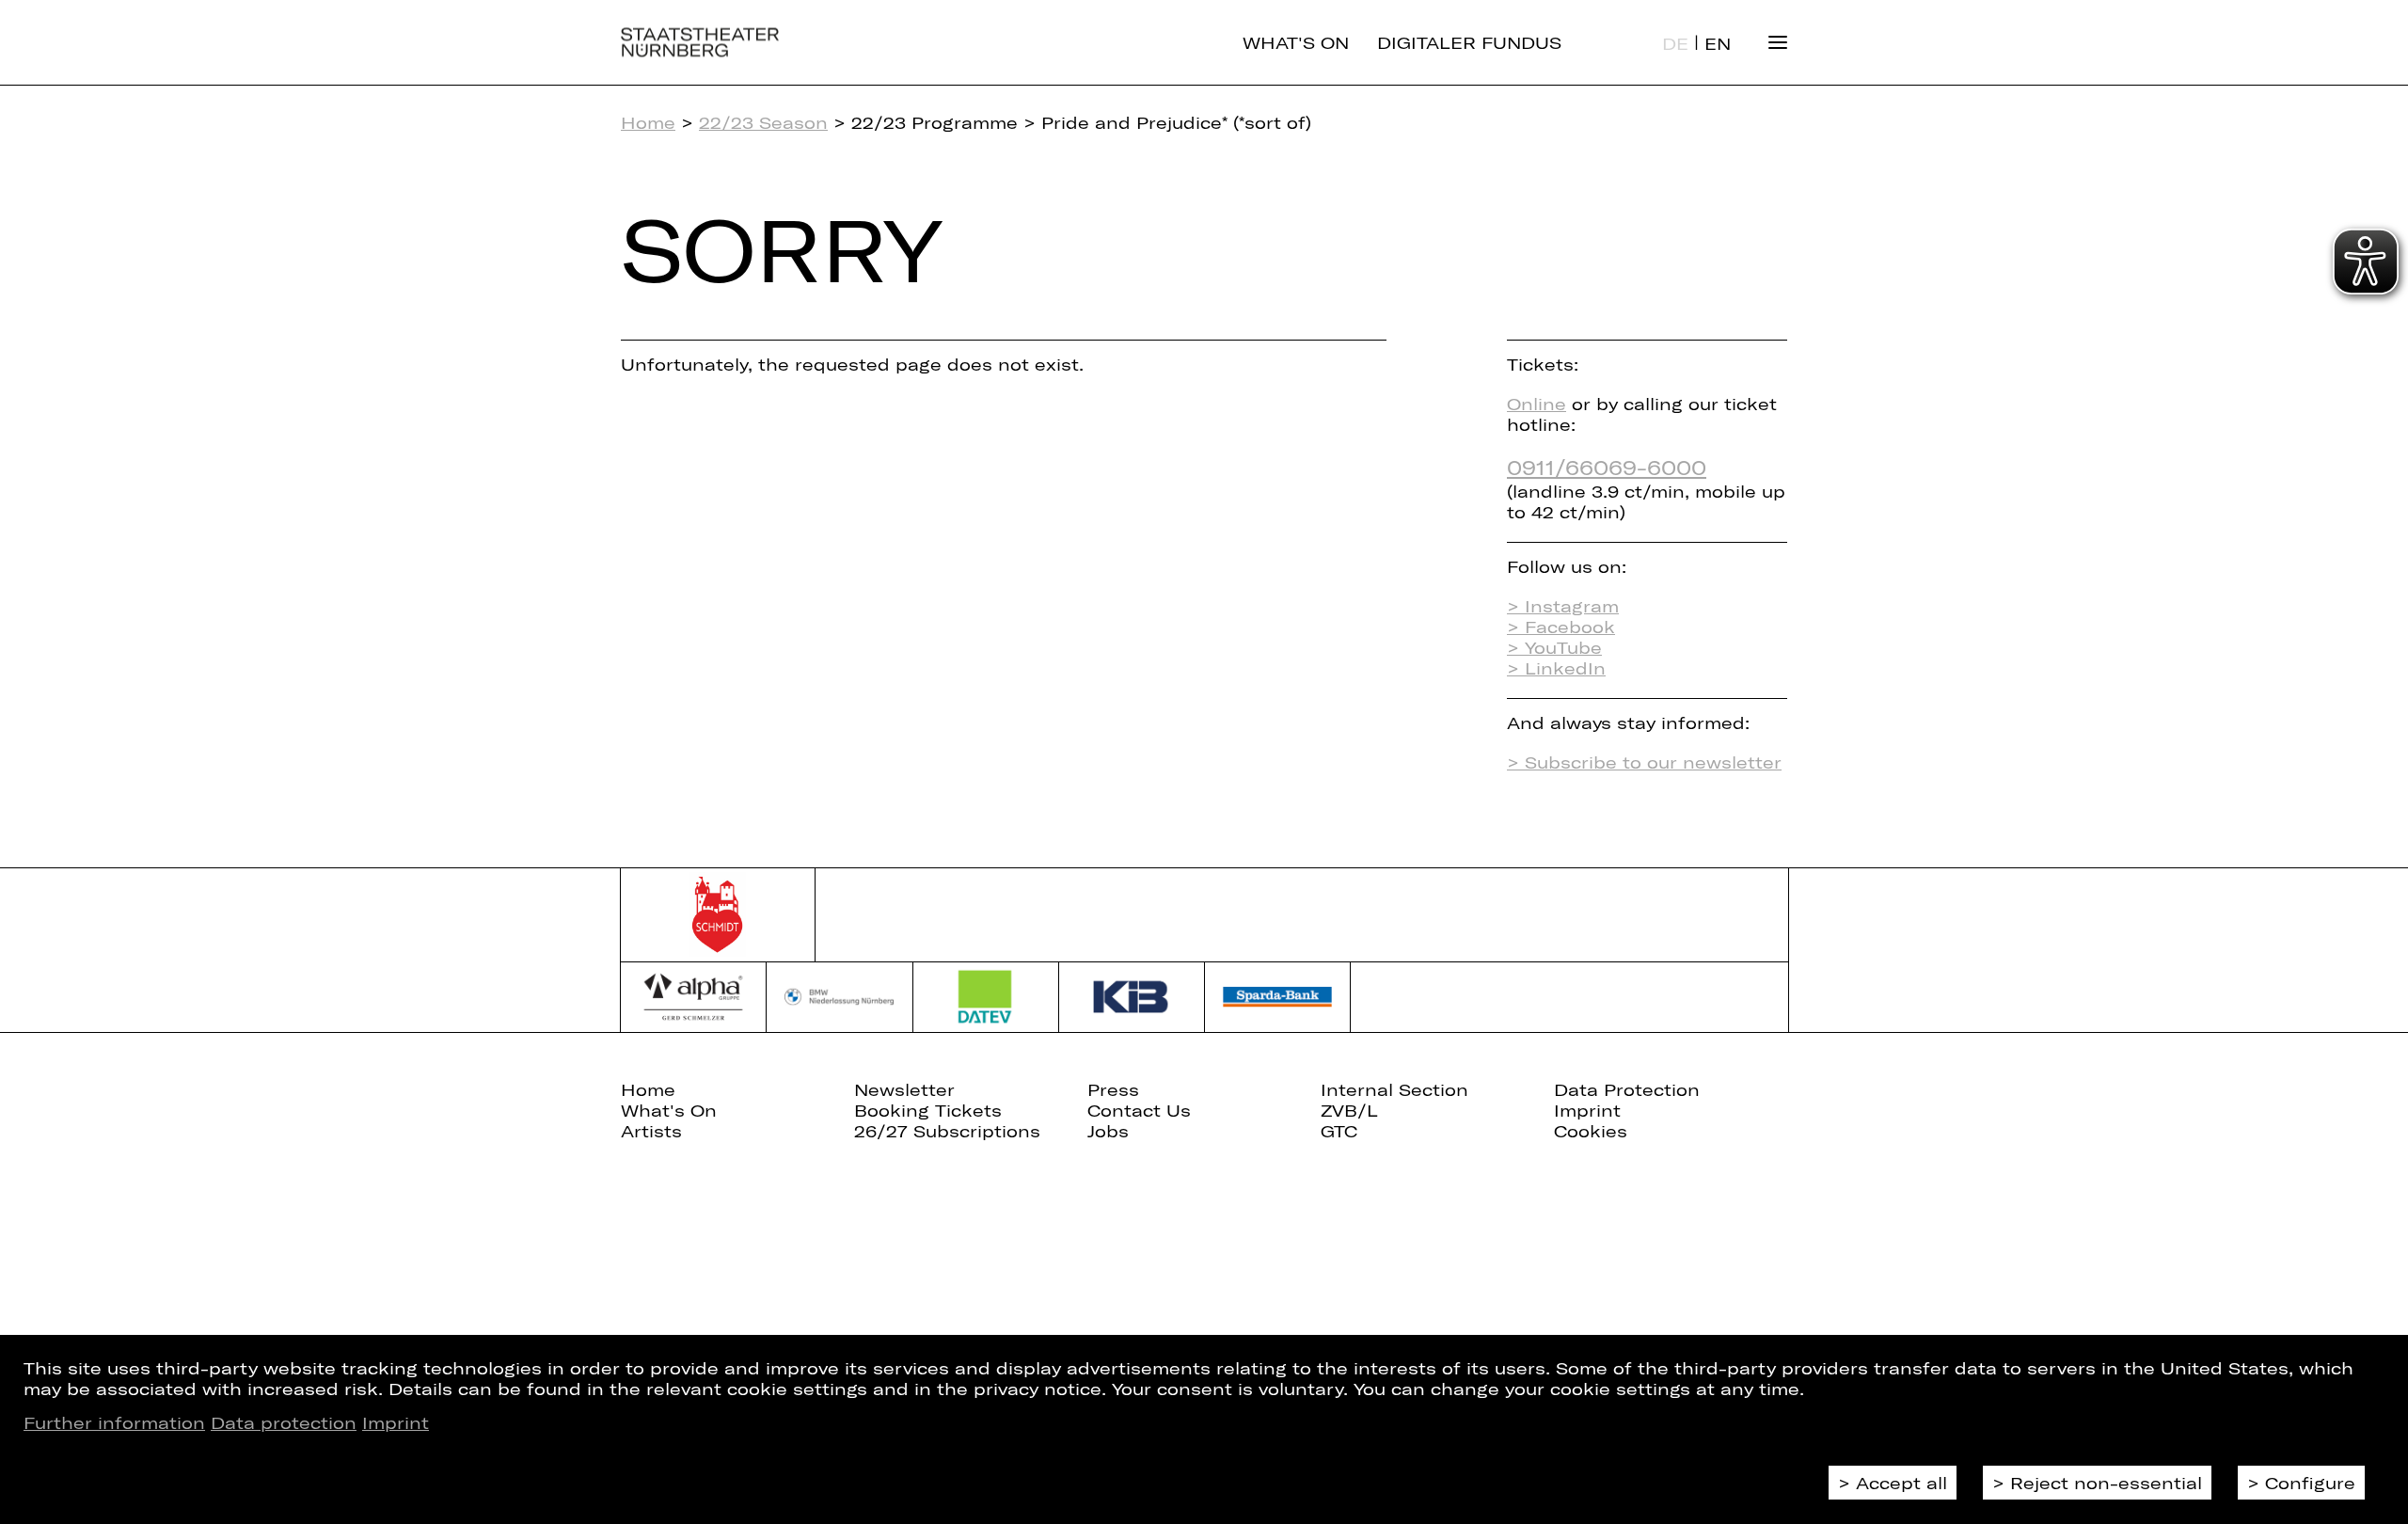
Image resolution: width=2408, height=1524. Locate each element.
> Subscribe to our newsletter (1644, 762)
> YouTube (1554, 647)
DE (1675, 43)
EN (1718, 43)
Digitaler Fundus (1469, 42)
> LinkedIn (1556, 668)
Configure (2310, 1483)
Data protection (284, 1422)
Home (648, 122)
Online (1537, 404)
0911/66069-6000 (1607, 467)
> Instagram (1563, 606)
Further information (114, 1422)
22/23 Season (763, 122)
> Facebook (1561, 627)
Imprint (396, 1422)
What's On (1296, 42)
